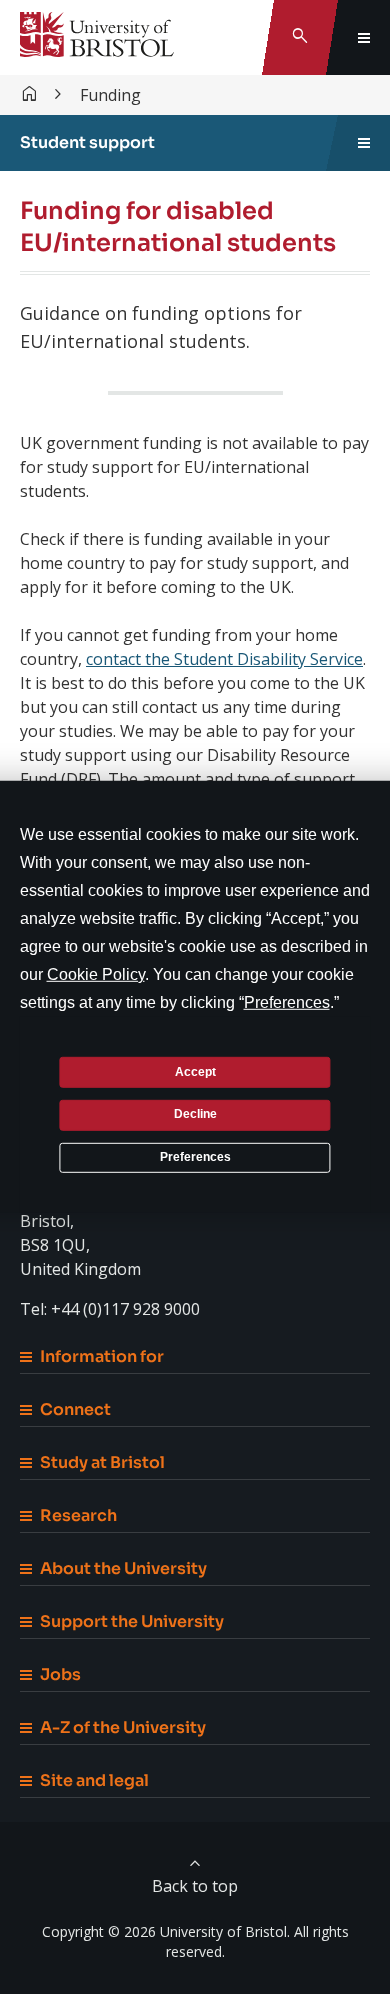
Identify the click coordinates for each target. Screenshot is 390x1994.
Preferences (195, 1157)
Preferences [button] (287, 1002)
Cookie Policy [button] (96, 974)
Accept (195, 1071)
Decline (195, 1114)
